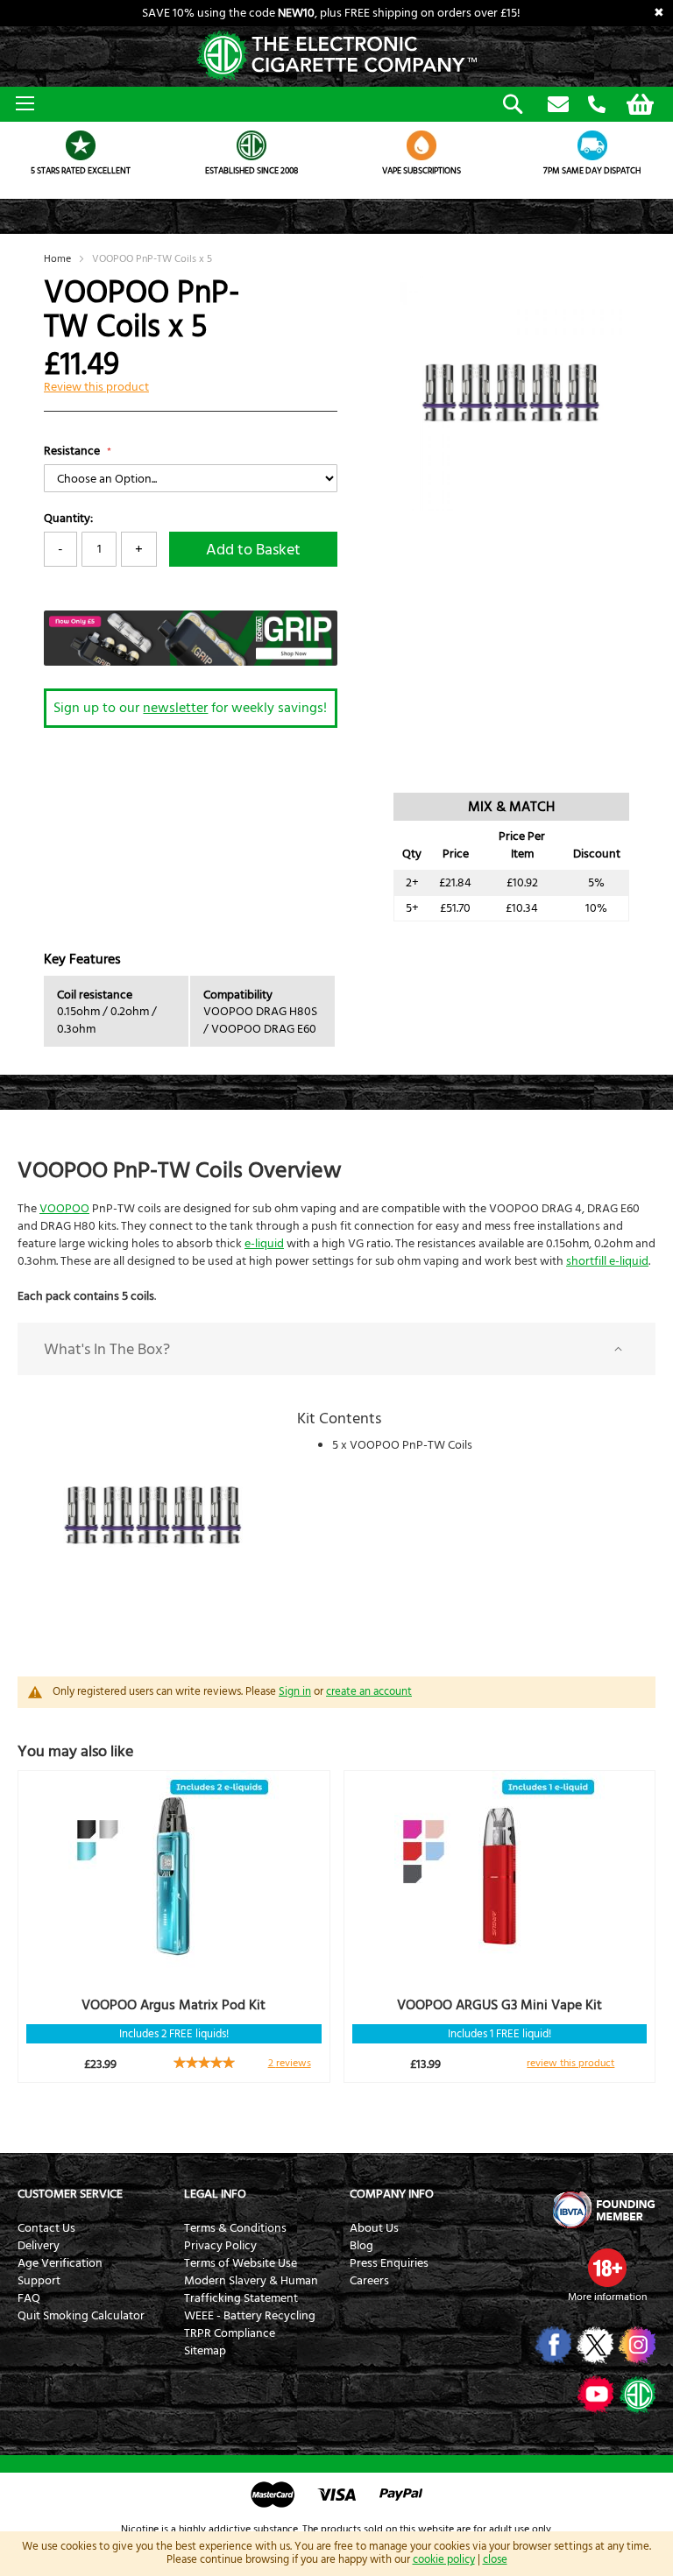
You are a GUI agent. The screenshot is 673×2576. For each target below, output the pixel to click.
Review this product (96, 387)
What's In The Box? (107, 1349)
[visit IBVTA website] (603, 2210)
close (495, 2559)
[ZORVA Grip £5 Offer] (191, 662)
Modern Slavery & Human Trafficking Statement (251, 2290)
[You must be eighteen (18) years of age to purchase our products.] (607, 2268)
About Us (374, 2228)
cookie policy (444, 2559)
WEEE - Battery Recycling (250, 2316)
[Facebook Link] (552, 2345)
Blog (361, 2246)
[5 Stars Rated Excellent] (81, 145)
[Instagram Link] (636, 2345)
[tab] (336, 1349)
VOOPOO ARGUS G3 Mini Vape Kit (499, 2005)
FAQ (29, 2298)
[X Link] (594, 2345)
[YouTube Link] (594, 2394)
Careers (369, 2281)
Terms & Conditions (235, 2228)
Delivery (39, 2246)
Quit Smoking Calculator (81, 2316)
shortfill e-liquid (607, 1261)
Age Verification (60, 2263)
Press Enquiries (389, 2263)
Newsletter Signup (558, 105)
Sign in (295, 1691)
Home (57, 259)
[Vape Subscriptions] (422, 145)
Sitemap (205, 2351)
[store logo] (336, 56)
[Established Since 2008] (252, 145)
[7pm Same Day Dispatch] (593, 145)
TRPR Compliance (230, 2333)
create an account (369, 1691)
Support (39, 2281)
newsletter (175, 708)
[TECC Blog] (636, 2394)
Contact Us (46, 2228)
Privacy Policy (220, 2246)
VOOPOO (64, 1209)
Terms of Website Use (241, 2263)
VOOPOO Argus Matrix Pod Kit (174, 2005)
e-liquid (264, 1244)
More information (607, 2297)
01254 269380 (597, 105)
